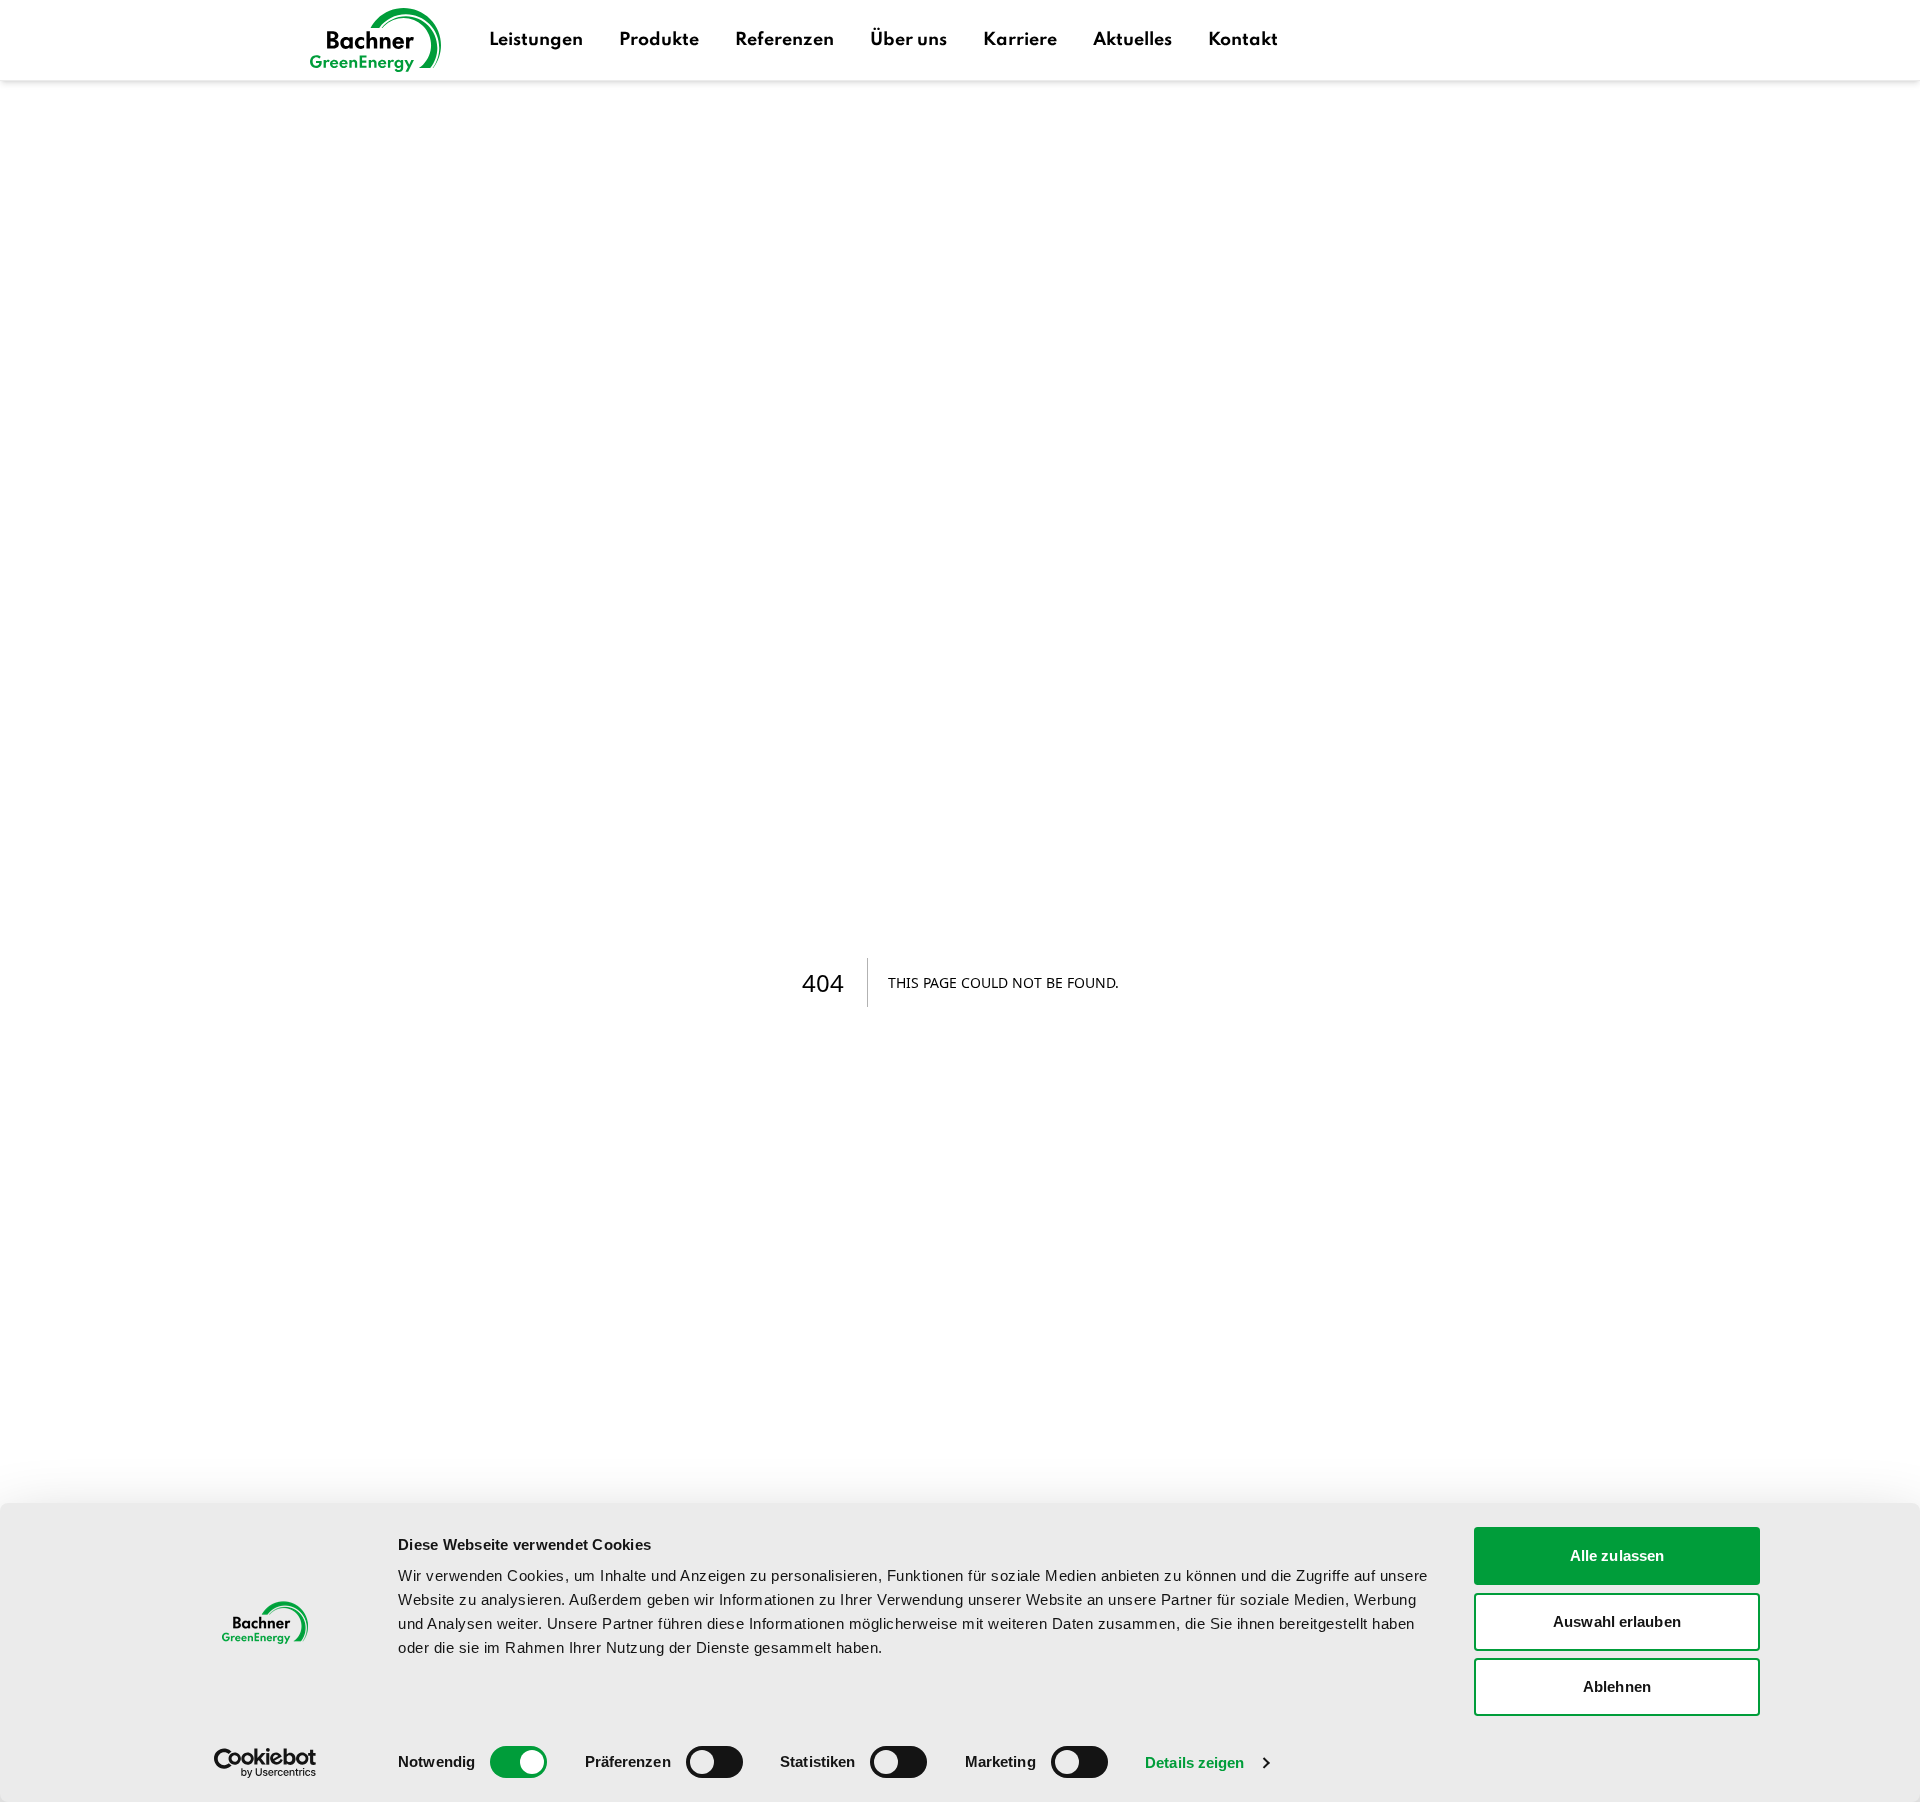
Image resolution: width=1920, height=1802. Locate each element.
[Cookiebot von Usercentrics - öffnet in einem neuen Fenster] (265, 1763)
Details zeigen (1194, 1762)
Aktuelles (1132, 40)
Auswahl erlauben (1617, 1621)
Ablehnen (1617, 1686)
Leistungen (536, 40)
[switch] (714, 1762)
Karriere (1020, 40)
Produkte (659, 40)
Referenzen (784, 40)
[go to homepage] (375, 40)
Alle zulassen (1617, 1555)
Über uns (908, 40)
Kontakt (1243, 40)
